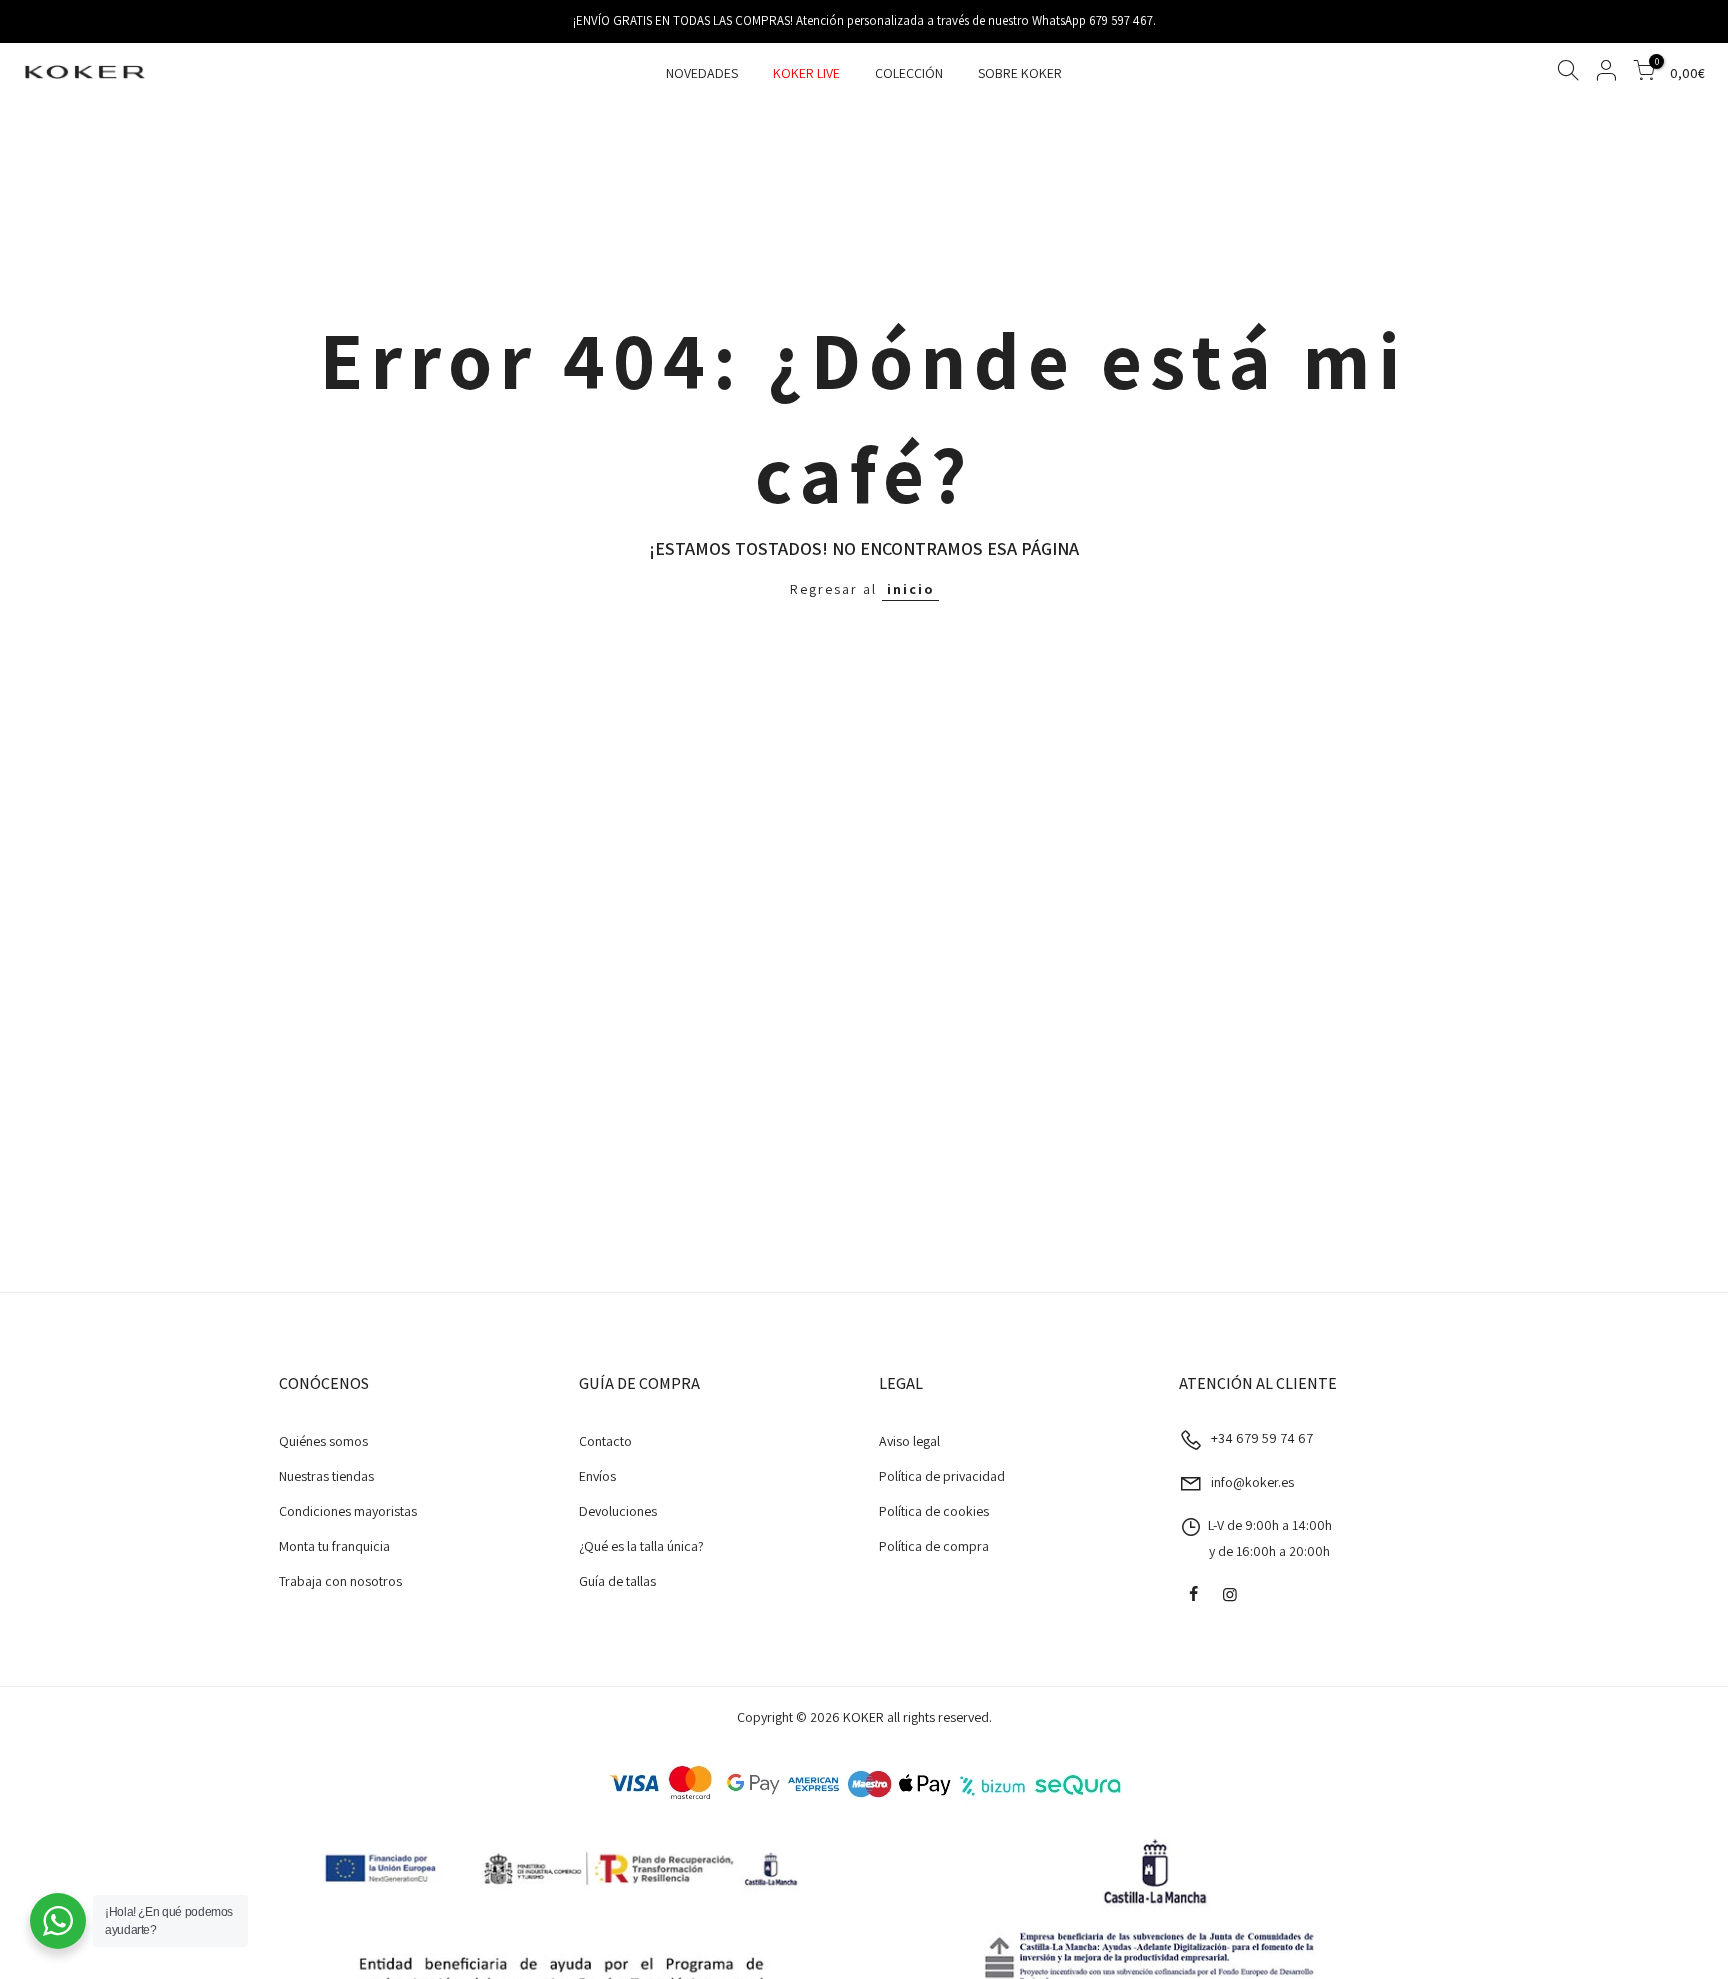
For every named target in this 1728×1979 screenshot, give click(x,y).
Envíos (597, 1476)
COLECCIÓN (909, 73)
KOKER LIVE (806, 73)
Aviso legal (909, 1441)
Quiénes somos (323, 1441)
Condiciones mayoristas (348, 1511)
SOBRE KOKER (1020, 73)
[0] (1644, 73)
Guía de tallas (617, 1581)
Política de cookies (934, 1511)
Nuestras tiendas (326, 1476)
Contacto (605, 1441)
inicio (910, 589)
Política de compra (934, 1546)
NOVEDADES (702, 73)
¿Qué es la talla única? (641, 1546)
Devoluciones (618, 1511)
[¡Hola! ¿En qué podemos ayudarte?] (58, 1921)
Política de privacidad (942, 1476)
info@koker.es (1252, 1482)
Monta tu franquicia (334, 1546)
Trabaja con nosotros (340, 1581)
